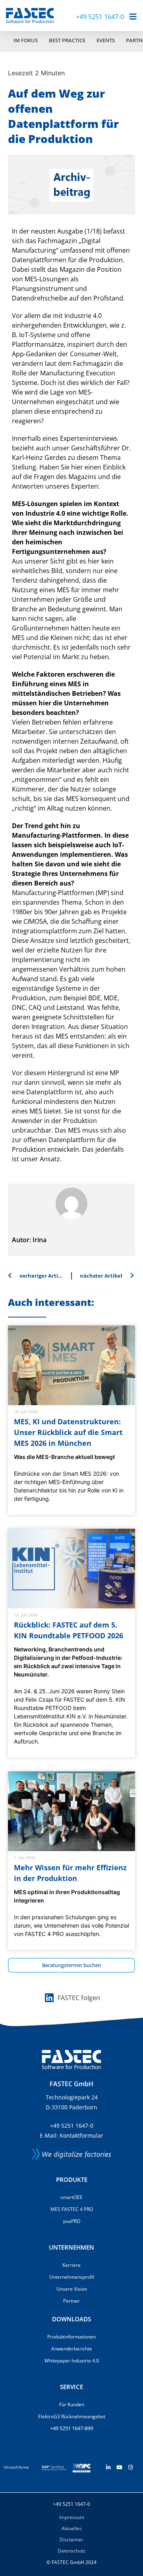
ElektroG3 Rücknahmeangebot (72, 2416)
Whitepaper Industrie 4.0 (72, 2361)
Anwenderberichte (72, 2349)
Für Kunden (72, 2404)
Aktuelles (72, 2528)
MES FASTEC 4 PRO (72, 2209)
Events (106, 40)
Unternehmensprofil (72, 2277)
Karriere (71, 2265)
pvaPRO (72, 2221)
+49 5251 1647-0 (100, 17)
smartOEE (71, 2197)
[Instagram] (130, 2467)
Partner (71, 2301)
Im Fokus (26, 40)
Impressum (72, 2517)
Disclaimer (71, 2540)
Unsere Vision (72, 2289)
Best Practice (67, 40)
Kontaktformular (81, 2135)
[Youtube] (119, 2467)
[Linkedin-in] (108, 2467)
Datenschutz (71, 2551)
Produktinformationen (71, 2337)
